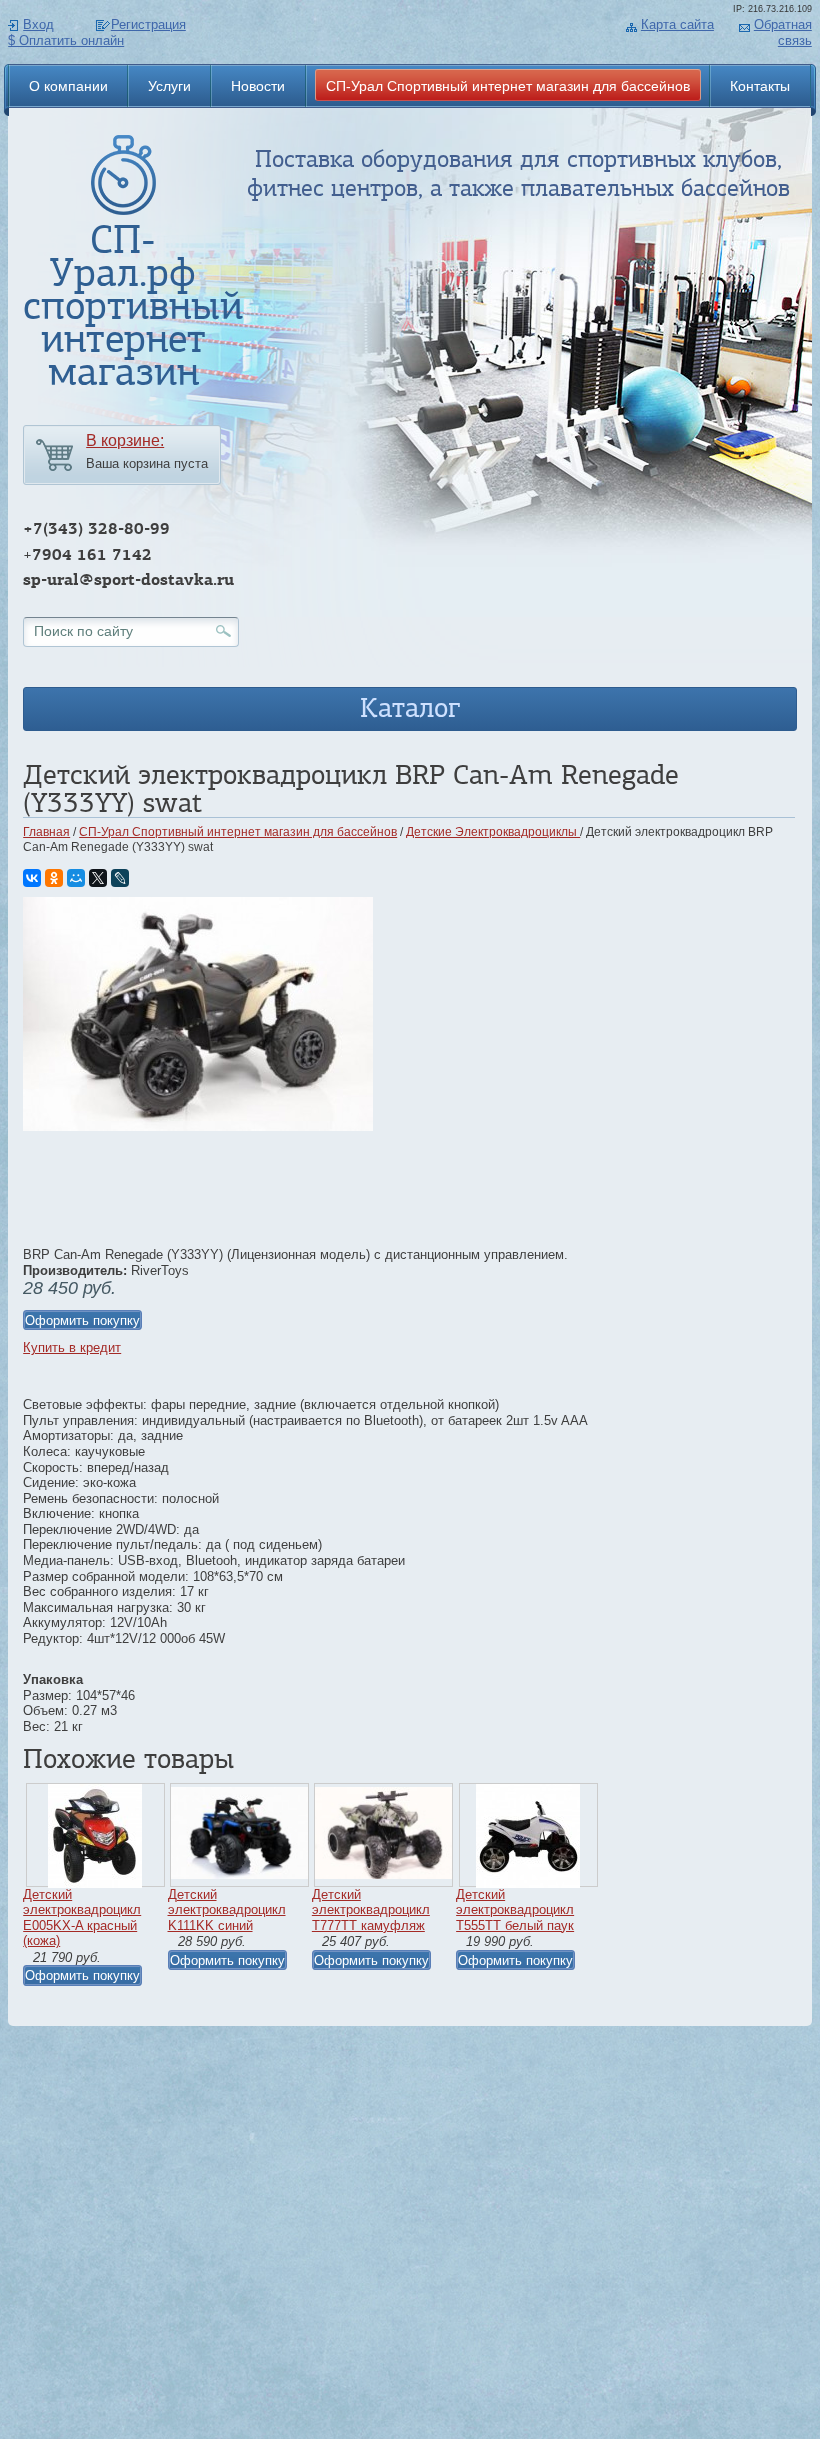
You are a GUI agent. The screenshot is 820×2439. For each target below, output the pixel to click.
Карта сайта (677, 24)
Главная (46, 832)
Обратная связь (783, 32)
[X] (98, 878)
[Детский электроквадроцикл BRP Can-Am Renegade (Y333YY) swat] (198, 1126)
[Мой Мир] (76, 878)
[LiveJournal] (120, 878)
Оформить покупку (82, 1320)
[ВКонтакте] (32, 878)
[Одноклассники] (54, 878)
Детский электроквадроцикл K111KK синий (227, 1910)
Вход (38, 24)
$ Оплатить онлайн (66, 40)
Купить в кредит (72, 1347)
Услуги (169, 86)
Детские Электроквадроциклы (493, 832)
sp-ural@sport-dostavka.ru (128, 579)
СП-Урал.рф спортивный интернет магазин (133, 305)
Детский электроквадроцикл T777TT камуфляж (371, 1910)
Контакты (760, 86)
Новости (258, 86)
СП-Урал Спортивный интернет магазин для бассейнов (508, 86)
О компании (68, 86)
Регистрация (148, 24)
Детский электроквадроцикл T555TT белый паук (515, 1910)
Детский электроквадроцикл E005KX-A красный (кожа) (82, 1918)
